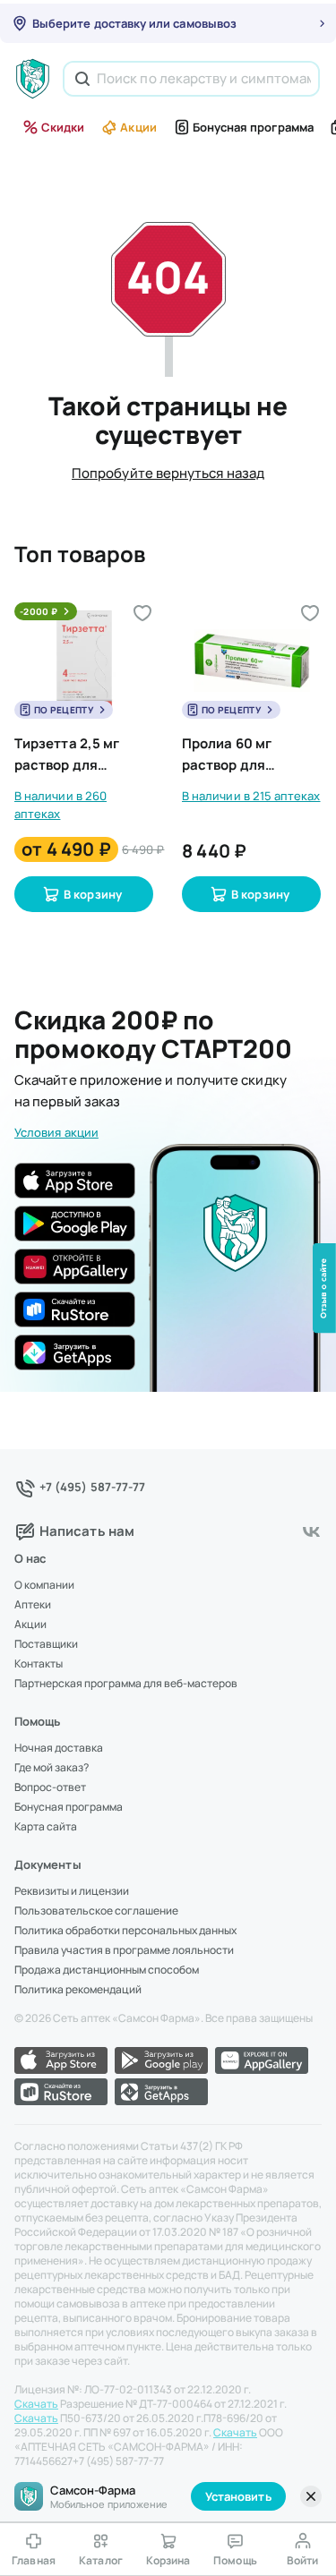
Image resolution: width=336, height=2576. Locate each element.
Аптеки (33, 1605)
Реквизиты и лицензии (72, 1891)
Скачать (36, 2404)
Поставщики (46, 1644)
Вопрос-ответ (50, 1787)
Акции (138, 127)
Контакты (39, 1664)
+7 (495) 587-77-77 (92, 1487)
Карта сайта (46, 1827)
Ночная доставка (59, 1748)
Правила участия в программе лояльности (124, 1950)
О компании (44, 1585)
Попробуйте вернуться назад (168, 473)
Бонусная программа (253, 127)
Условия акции (56, 1132)
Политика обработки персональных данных (125, 1931)
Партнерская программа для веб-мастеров (126, 1684)
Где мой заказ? (52, 1768)
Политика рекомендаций (78, 1990)
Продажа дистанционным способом (107, 1970)
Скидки (63, 127)
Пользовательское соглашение (96, 1911)
